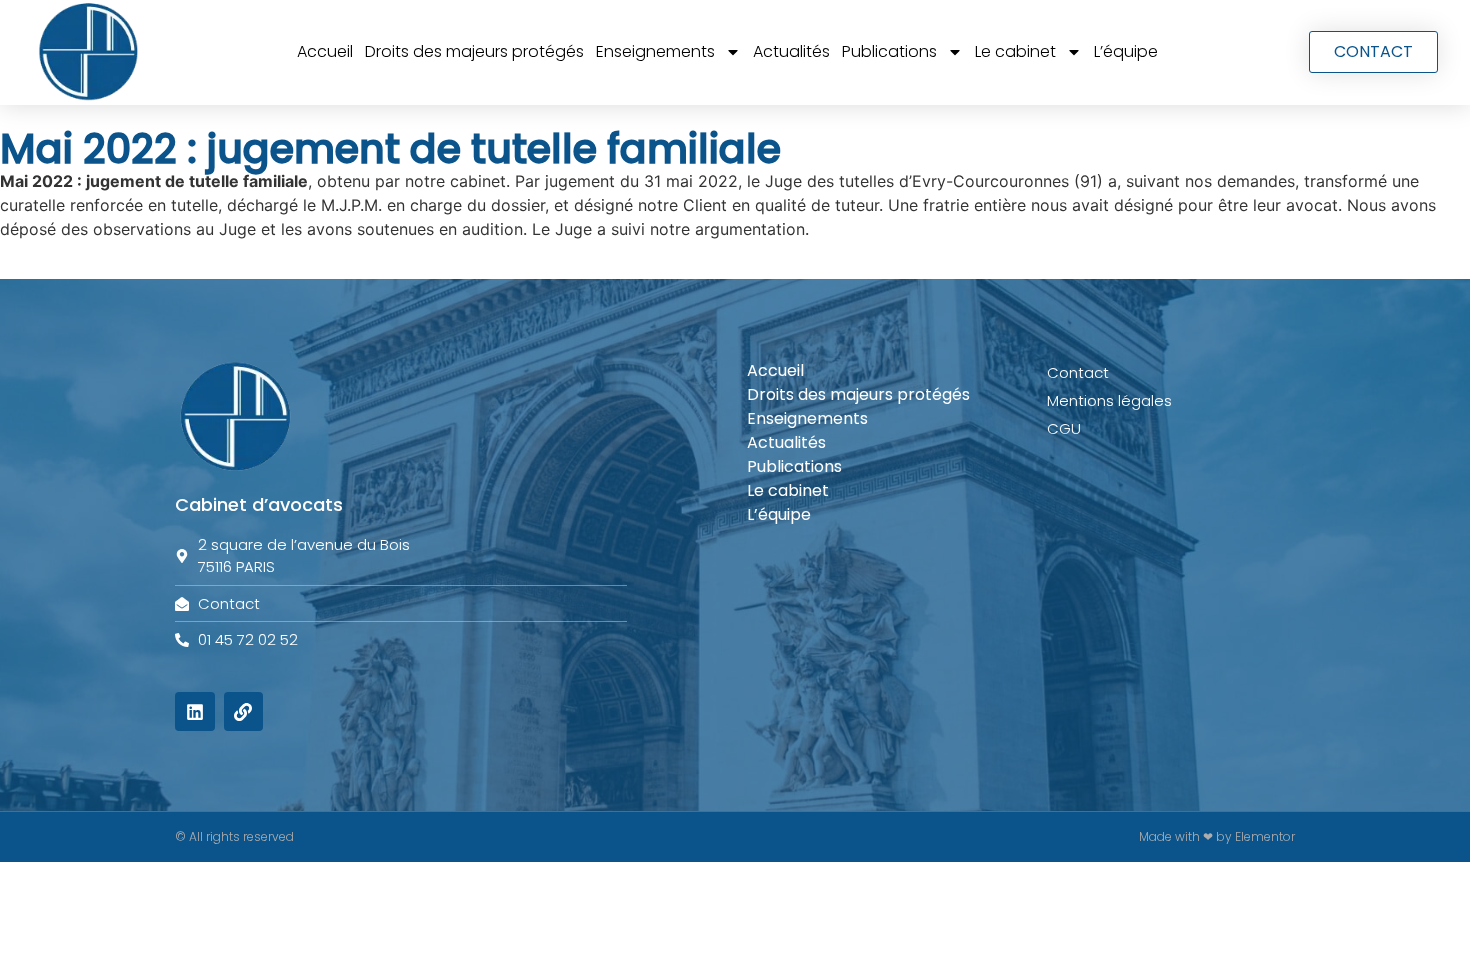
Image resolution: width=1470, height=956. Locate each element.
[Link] (244, 712)
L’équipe (1126, 51)
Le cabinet (1015, 51)
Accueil (325, 51)
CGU (1064, 428)
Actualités (791, 51)
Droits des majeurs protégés (474, 51)
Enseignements (655, 51)
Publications (889, 51)
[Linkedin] (195, 712)
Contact (1078, 372)
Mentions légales (1109, 400)
